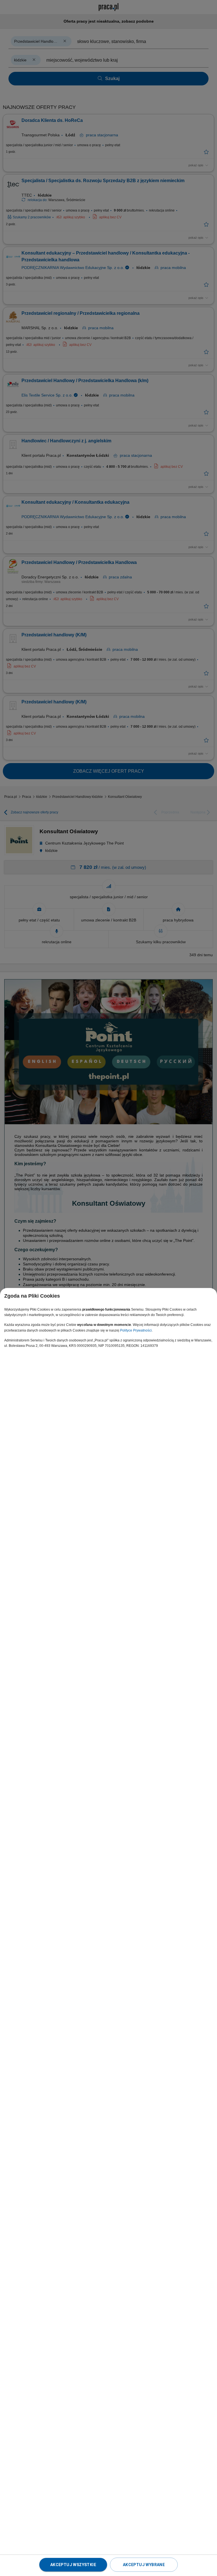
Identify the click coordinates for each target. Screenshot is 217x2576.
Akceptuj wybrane (144, 2565)
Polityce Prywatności (136, 1330)
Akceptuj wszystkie (73, 2565)
